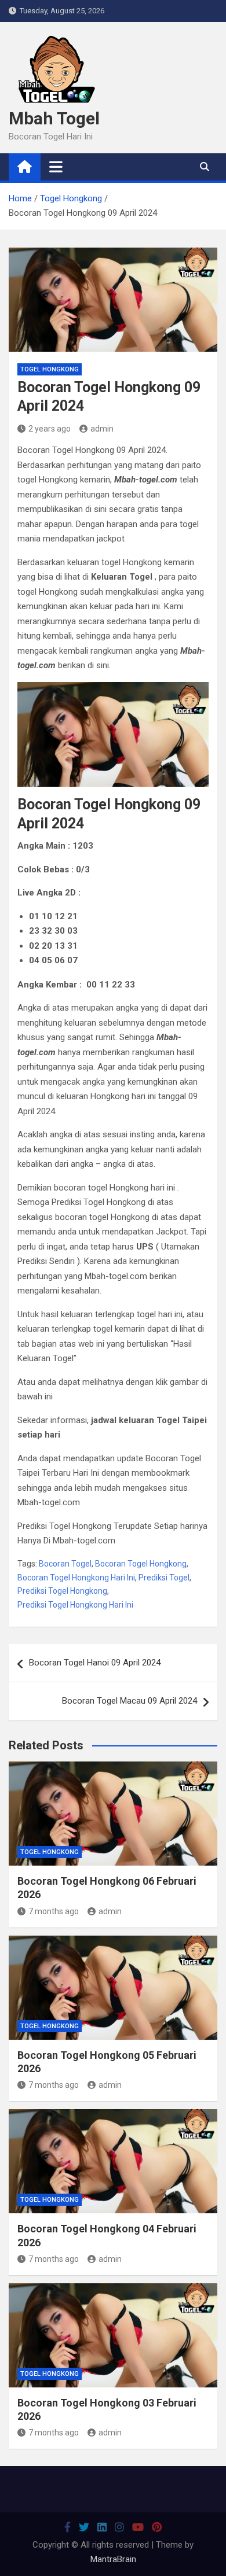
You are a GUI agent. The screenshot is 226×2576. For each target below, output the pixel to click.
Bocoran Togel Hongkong (141, 1564)
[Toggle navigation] (56, 167)
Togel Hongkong (50, 369)
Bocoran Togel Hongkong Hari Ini (76, 1578)
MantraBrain (113, 2559)
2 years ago (50, 429)
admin (102, 429)
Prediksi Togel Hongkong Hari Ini (75, 1605)
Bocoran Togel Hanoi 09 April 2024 (95, 1663)
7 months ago (54, 1911)
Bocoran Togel (65, 1564)
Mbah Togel (54, 118)
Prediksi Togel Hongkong (62, 1591)
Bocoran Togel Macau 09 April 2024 (130, 1701)
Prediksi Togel (164, 1578)
